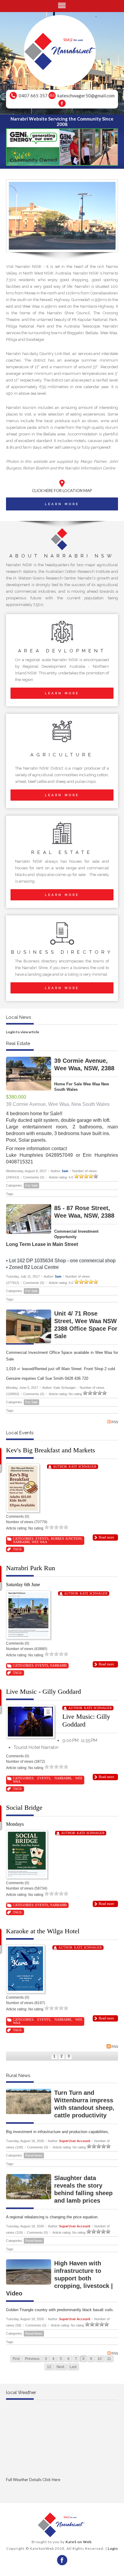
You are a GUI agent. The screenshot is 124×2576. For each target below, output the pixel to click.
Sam (65, 1171)
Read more (106, 1537)
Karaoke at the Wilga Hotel (43, 1931)
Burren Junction (66, 1539)
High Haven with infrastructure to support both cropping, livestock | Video (59, 2278)
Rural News (34, 2155)
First (16, 2359)
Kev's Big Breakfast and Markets (51, 1450)
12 (49, 2367)
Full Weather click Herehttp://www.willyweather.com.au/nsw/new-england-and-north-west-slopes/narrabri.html (62, 2490)
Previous (32, 2359)
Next (60, 2367)
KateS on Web (79, 2542)
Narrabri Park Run (31, 1568)
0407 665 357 (33, 96)
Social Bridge (24, 1807)
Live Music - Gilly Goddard (43, 1691)
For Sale (31, 1185)
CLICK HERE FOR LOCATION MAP (62, 491)
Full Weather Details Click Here (33, 2480)
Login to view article (23, 1032)
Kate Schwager (82, 1467)
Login (113, 2548)
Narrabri (21, 1542)
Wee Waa (39, 1542)
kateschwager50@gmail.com (86, 96)
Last (73, 2367)
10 (100, 2359)
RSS (115, 1422)
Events (42, 1539)
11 (109, 2359)
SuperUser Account (75, 2141)
